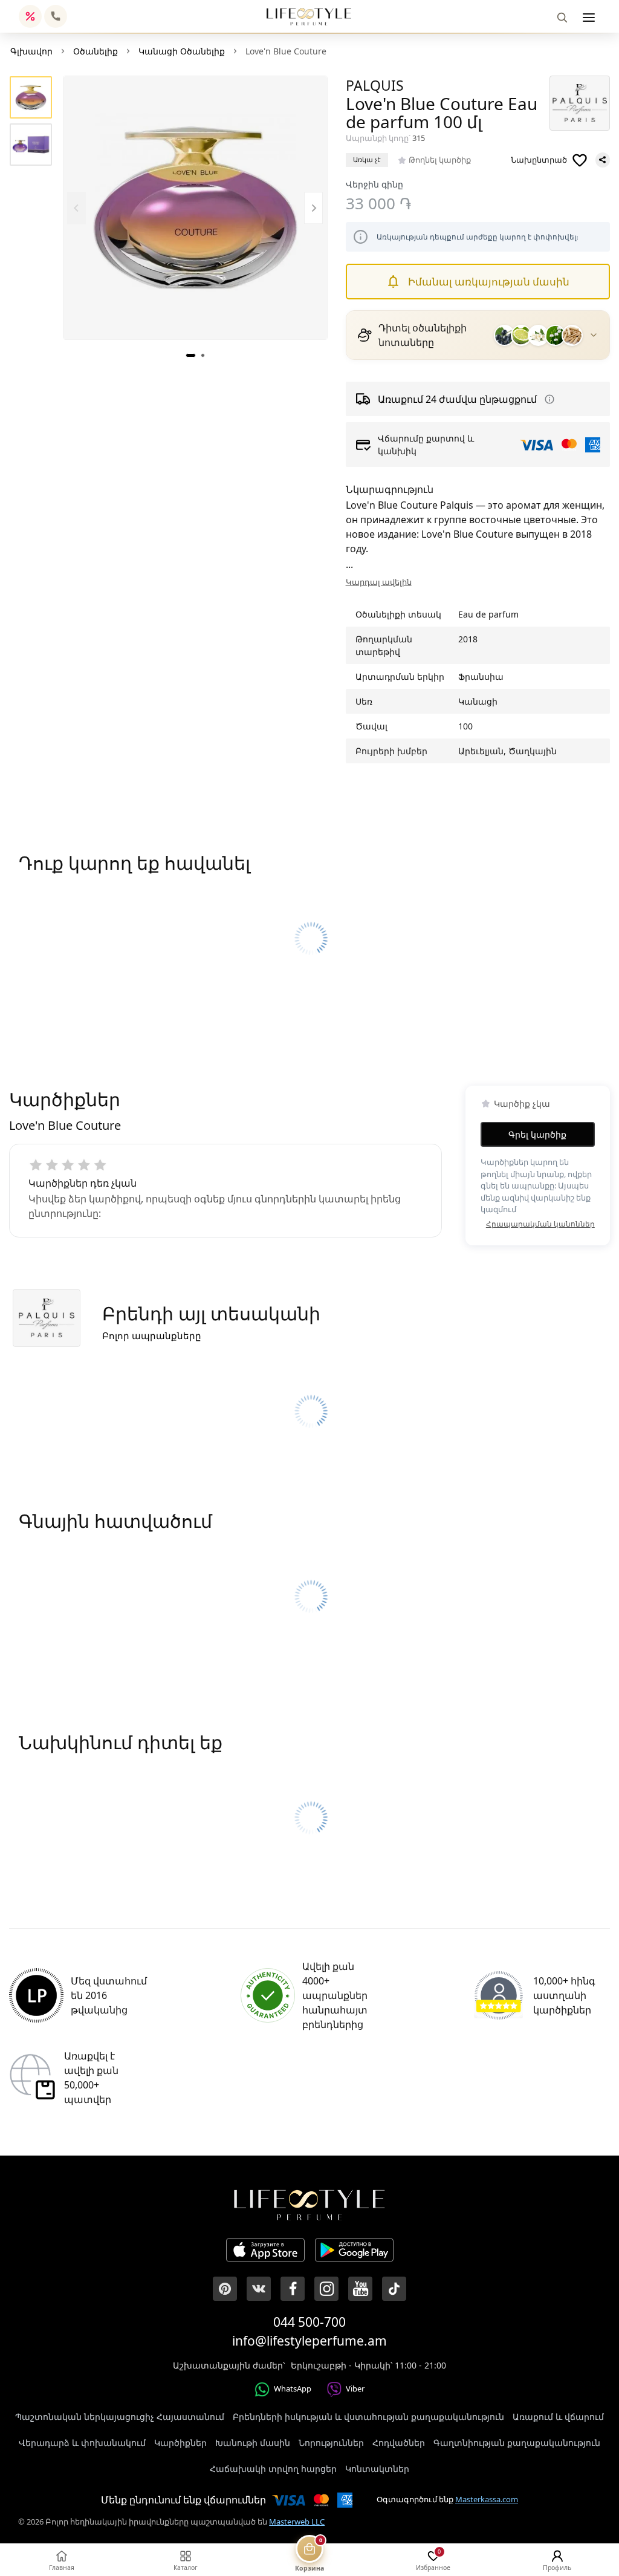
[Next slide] (313, 208)
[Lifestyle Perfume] (309, 17)
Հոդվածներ (399, 2443)
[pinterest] (225, 2289)
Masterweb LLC (297, 2522)
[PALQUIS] (580, 103)
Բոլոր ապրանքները (152, 1335)
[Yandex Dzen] (394, 2289)
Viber (355, 2389)
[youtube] (360, 2289)
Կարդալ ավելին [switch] (379, 582)
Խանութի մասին (253, 2443)
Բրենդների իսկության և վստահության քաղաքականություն (368, 2417)
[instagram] (326, 2289)
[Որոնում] (562, 18)
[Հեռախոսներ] (56, 16)
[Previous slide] (76, 208)
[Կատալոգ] (589, 18)
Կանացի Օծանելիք (182, 51)
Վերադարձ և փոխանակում (82, 2443)
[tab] (191, 355)
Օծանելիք (96, 51)
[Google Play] (354, 2252)
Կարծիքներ (180, 2443)
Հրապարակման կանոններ (540, 1224)
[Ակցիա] (30, 16)
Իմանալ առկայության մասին (489, 282)
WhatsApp (293, 2389)
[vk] (259, 2289)
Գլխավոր (31, 51)
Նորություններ (331, 2443)
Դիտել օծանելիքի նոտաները (423, 335)
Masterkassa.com (487, 2499)
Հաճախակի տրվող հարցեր (273, 2469)
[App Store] (265, 2252)
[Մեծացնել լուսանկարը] (195, 208)
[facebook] (293, 2289)
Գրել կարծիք (537, 1134)
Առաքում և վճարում (558, 2417)
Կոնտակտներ (377, 2469)
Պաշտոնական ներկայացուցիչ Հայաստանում (120, 2417)
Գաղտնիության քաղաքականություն (517, 2443)
